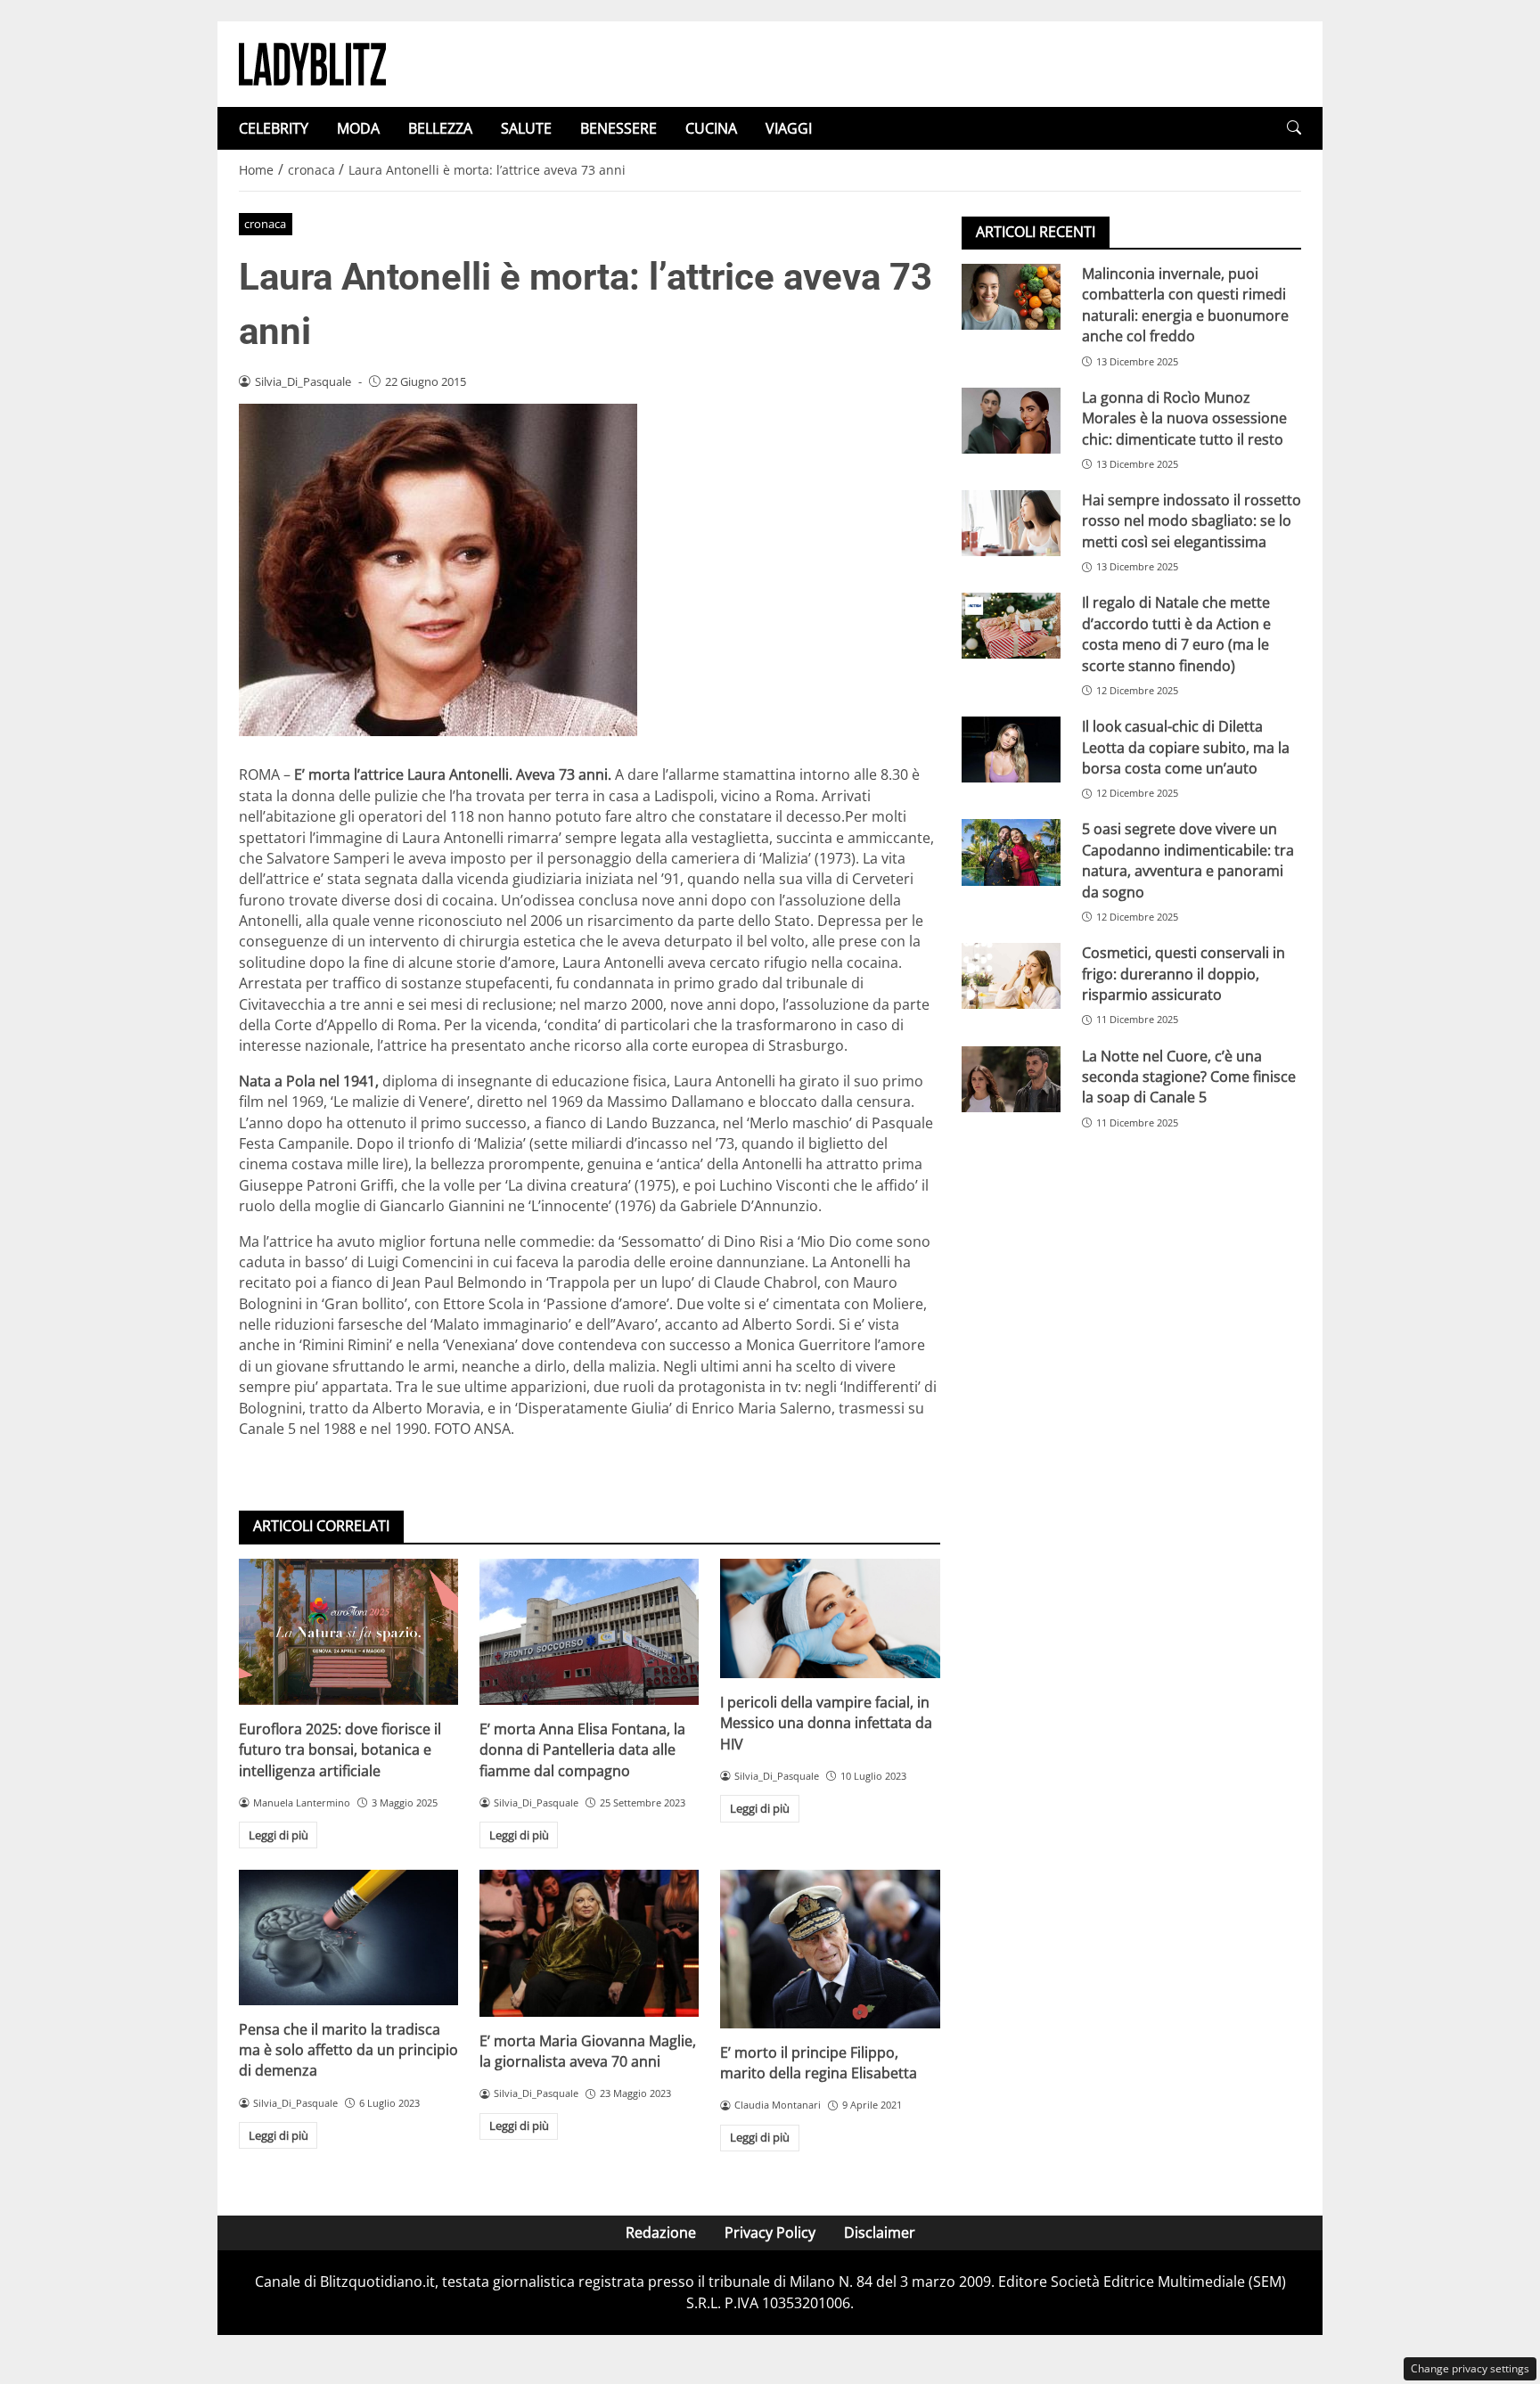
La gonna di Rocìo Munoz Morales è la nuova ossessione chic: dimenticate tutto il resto (1184, 418)
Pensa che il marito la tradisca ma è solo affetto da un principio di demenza (348, 2050)
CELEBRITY (274, 128)
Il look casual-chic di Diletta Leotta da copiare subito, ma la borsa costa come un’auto (1186, 747)
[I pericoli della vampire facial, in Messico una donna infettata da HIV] (830, 1618)
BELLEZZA (440, 128)
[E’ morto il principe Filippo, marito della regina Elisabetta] (830, 1949)
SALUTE (526, 128)
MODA (358, 128)
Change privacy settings (1470, 2368)
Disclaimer (880, 2232)
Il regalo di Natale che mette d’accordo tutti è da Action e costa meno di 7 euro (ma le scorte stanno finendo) (1176, 634)
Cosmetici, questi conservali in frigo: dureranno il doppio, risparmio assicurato (1184, 974)
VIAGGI (789, 128)
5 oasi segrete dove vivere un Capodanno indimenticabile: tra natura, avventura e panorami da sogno (1188, 860)
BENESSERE (618, 128)
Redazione (661, 2232)
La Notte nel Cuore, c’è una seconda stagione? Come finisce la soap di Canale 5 (1189, 1077)
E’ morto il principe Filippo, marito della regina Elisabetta (819, 2063)
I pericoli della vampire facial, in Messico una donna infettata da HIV (826, 1723)
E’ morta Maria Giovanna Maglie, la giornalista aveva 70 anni (588, 2051)
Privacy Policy (770, 2232)
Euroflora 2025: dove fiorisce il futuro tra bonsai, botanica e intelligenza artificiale (340, 1750)
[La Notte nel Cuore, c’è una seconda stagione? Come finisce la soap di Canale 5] (1011, 1079)
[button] (1294, 128)
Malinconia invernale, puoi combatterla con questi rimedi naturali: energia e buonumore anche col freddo (1185, 305)
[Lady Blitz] (312, 62)
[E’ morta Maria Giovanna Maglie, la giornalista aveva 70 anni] (589, 1943)
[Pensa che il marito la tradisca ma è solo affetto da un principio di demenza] (348, 1937)
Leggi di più (279, 1835)
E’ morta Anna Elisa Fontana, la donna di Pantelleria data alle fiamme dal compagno (582, 1750)
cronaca (265, 224)
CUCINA (711, 128)
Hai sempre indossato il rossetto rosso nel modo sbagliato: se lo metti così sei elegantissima (1192, 521)
